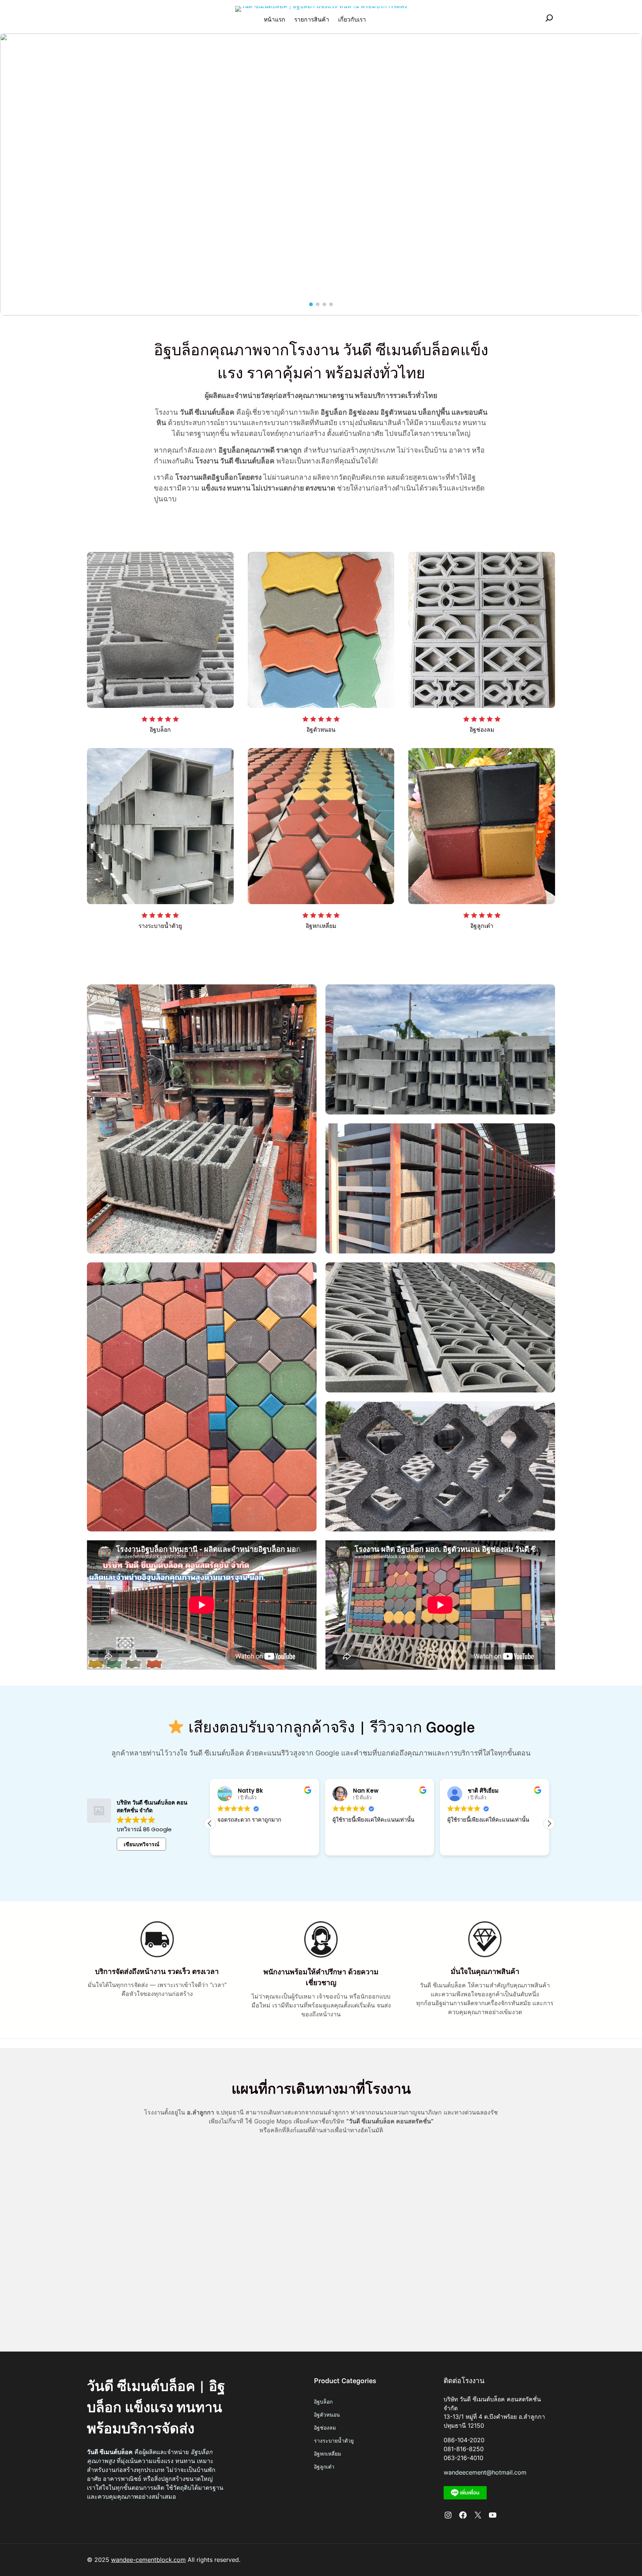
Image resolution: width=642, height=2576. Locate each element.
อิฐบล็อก (323, 2402)
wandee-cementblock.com (148, 2560)
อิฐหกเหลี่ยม (328, 2454)
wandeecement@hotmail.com (485, 2473)
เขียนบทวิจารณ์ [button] (142, 1844)
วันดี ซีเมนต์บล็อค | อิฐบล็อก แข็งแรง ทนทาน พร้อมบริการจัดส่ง (156, 2407)
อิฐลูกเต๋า (324, 2467)
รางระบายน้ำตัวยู (334, 2441)
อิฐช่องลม (325, 2428)
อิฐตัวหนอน (327, 2415)
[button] (13, 177)
